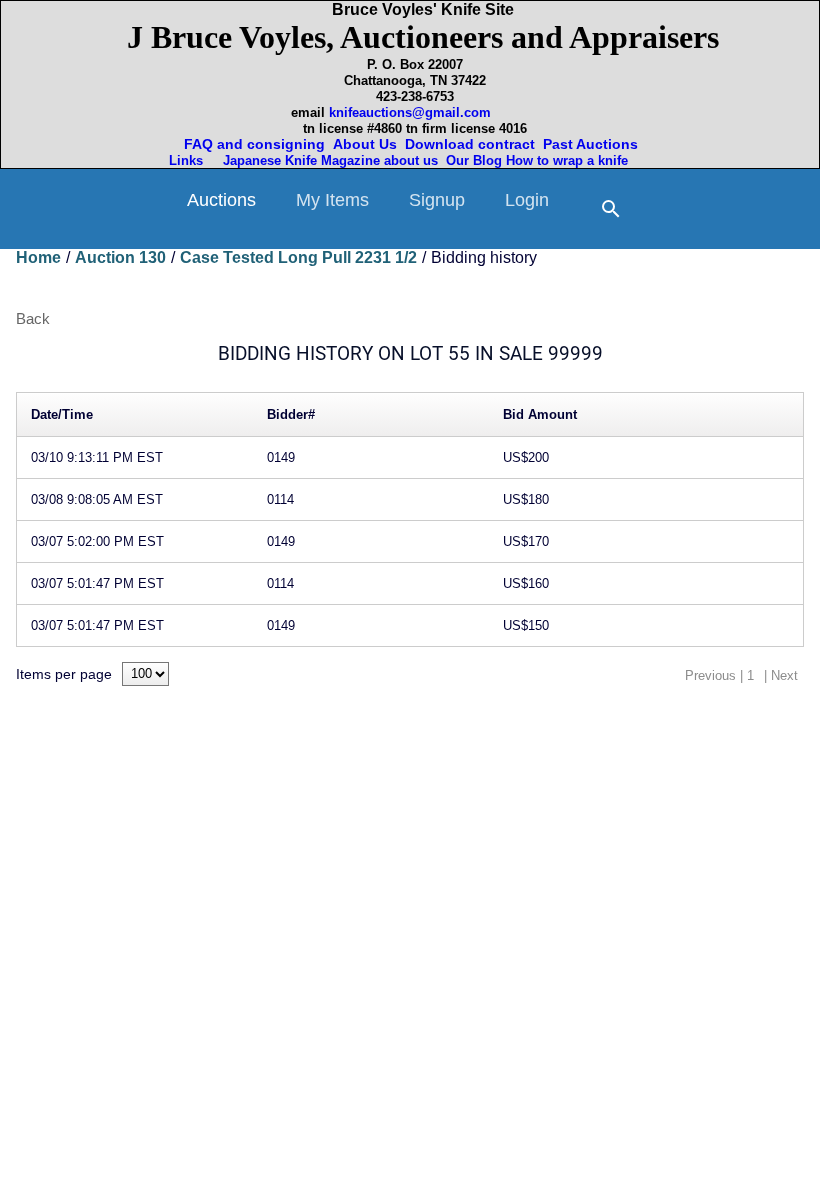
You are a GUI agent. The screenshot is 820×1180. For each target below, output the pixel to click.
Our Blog (474, 160)
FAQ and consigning (252, 144)
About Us (365, 144)
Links (188, 160)
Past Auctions (594, 144)
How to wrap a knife (571, 160)
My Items (332, 200)
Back (33, 318)
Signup (437, 200)
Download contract (470, 144)
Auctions (221, 200)
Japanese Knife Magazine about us (326, 160)
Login (527, 200)
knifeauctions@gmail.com (410, 112)
